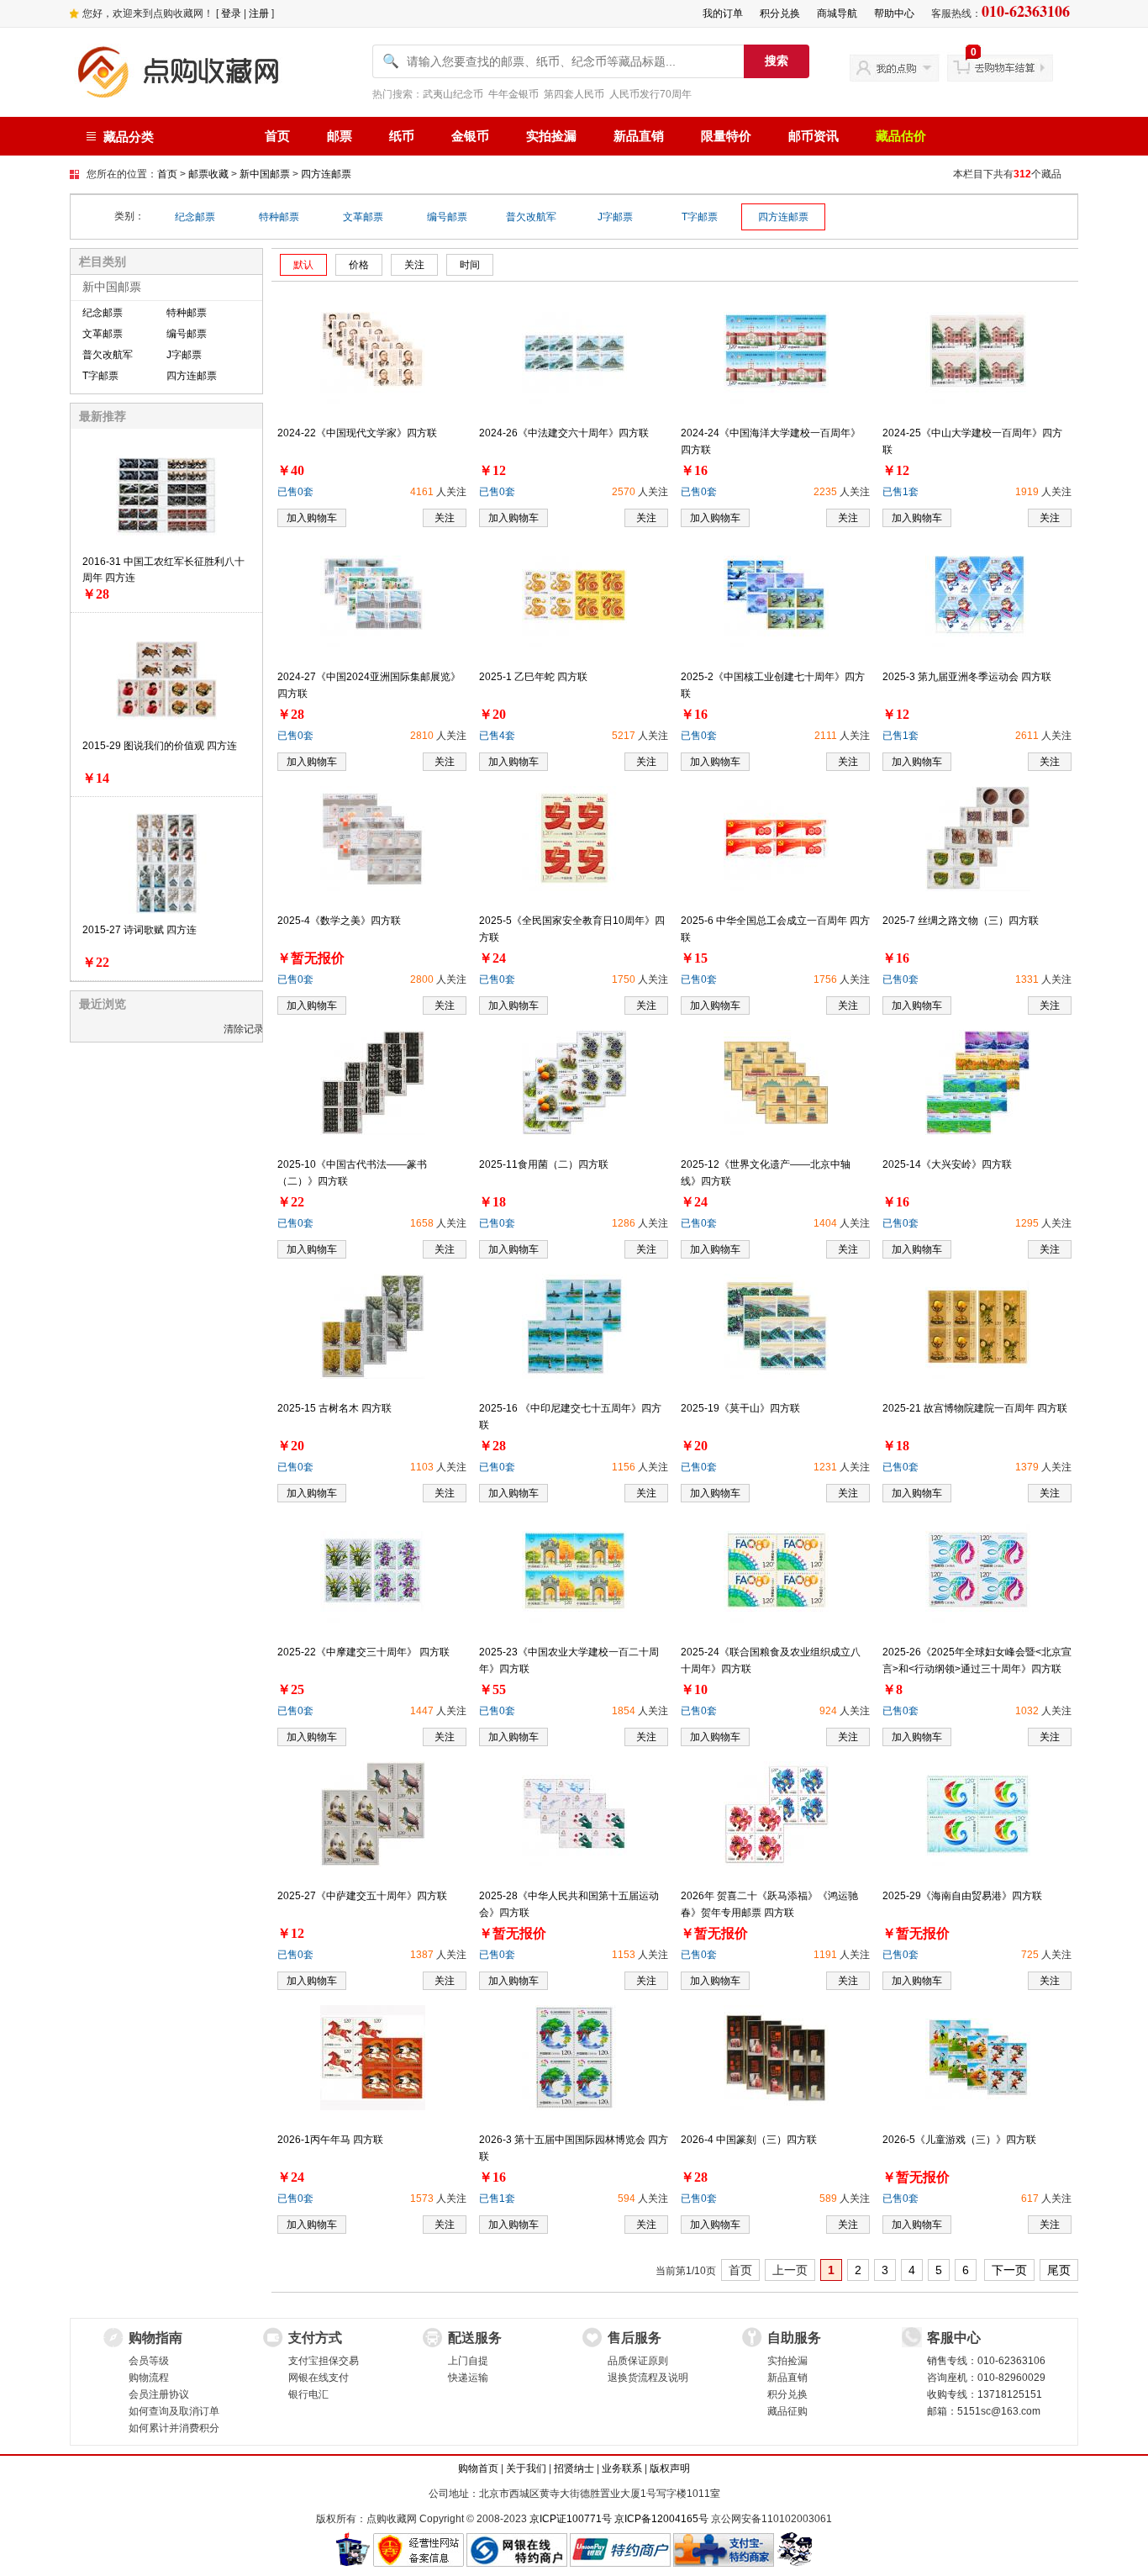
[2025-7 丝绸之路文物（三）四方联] (978, 838)
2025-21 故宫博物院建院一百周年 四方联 (975, 1408)
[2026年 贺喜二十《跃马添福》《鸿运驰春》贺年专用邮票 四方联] (776, 1813)
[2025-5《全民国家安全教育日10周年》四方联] (574, 838)
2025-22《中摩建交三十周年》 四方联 (363, 1652)
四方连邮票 (326, 174)
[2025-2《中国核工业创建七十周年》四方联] (776, 594)
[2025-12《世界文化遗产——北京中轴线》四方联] (776, 1082)
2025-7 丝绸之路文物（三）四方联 (961, 921)
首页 (277, 136)
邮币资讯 (814, 136)
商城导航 (837, 13)
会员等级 (149, 2361)
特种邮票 (279, 217)
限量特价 (726, 136)
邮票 (340, 136)
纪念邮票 (195, 217)
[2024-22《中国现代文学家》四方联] (373, 351)
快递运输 (468, 2378)
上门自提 (468, 2361)
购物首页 (478, 2468)
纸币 (402, 136)
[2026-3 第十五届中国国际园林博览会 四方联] (574, 2057)
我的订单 (723, 13)
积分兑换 (780, 13)
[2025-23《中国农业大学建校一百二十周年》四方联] (574, 1570)
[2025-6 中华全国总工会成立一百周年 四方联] (776, 838)
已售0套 (295, 492)
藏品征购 (787, 2411)
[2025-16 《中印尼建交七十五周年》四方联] (574, 1326)
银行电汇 (308, 2394)
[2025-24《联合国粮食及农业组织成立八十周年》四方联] (776, 1570)
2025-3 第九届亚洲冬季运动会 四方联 (967, 677)
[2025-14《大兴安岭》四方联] (978, 1082)
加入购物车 (312, 518)
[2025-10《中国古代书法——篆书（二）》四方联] (373, 1082)
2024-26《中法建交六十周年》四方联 (564, 433)
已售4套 (497, 736)
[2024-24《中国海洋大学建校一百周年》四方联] (776, 351)
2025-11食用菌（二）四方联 (544, 1164)
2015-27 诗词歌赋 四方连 (140, 930)
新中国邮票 (265, 174)
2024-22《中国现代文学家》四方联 (357, 433)
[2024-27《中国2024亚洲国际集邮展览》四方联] (373, 594)
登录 (231, 13)
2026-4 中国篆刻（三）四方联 (749, 2140)
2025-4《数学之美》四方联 (339, 921)
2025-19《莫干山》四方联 (740, 1408)
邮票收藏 (208, 174)
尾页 (1059, 2270)
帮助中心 (894, 13)
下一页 (1009, 2270)
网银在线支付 (319, 2378)
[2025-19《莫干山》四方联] (776, 1326)
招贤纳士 (574, 2468)
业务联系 (622, 2468)
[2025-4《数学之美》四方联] (373, 838)
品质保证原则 (638, 2361)
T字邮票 (700, 217)
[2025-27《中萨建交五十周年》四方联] (373, 1813)
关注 (445, 518)
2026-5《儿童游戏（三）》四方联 (959, 2140)
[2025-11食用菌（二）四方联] (574, 1082)
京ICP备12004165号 (661, 2519)
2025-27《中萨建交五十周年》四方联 (362, 1896)
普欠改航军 (531, 217)
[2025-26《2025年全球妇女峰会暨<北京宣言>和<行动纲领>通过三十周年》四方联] (978, 1570)
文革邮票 (363, 217)
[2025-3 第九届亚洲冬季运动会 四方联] (978, 594)
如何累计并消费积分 (174, 2428)
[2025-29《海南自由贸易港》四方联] (978, 1813)
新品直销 (639, 136)
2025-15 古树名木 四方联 (334, 1408)
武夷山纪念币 (453, 94)
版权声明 (670, 2468)
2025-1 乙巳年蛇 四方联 (533, 677)
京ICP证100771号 (571, 2519)
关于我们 (526, 2468)
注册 (259, 13)
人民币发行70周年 (650, 94)
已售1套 (900, 492)
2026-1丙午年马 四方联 (330, 2140)
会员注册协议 (159, 2394)
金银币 (470, 136)
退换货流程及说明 (648, 2378)
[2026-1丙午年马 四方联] (373, 2057)
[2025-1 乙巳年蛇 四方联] (574, 594)
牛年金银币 (513, 94)
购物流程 (149, 2378)
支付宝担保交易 (324, 2361)
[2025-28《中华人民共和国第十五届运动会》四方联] (574, 1813)
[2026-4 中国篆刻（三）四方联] (776, 2057)
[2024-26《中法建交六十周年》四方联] (574, 351)
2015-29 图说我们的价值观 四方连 (160, 746)
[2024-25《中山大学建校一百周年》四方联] (978, 351)
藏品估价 (901, 136)
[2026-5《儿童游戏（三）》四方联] (978, 2057)
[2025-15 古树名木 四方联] (373, 1326)
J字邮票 (615, 217)
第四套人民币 (574, 94)
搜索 (777, 61)
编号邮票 (447, 217)
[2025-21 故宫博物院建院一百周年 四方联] (978, 1326)
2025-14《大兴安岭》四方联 (947, 1164)
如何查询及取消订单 (174, 2411)
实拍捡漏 (551, 136)
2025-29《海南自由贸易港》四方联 (962, 1896)
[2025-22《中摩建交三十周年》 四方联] (373, 1570)
